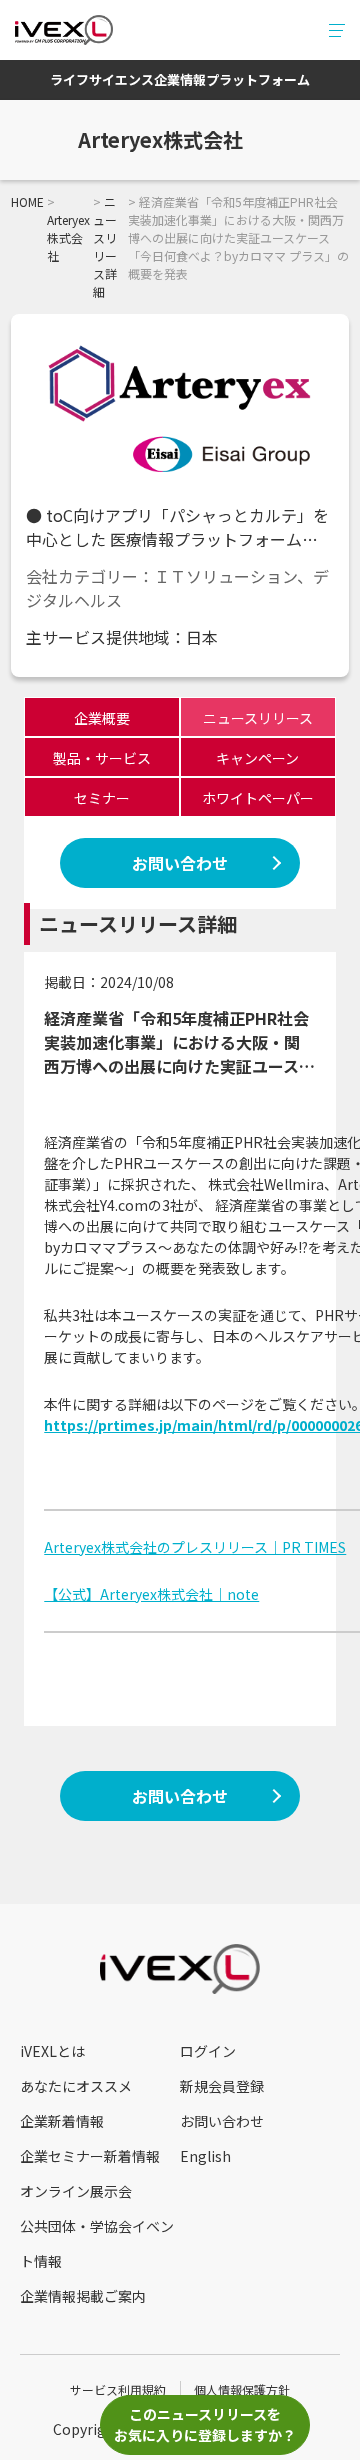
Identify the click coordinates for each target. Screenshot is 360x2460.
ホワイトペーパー (258, 798)
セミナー (102, 798)
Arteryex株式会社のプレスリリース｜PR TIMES (195, 1547)
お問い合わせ (180, 863)
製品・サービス (102, 758)
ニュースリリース (258, 718)
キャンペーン (257, 758)
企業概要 (102, 718)
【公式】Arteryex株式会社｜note (151, 1594)
